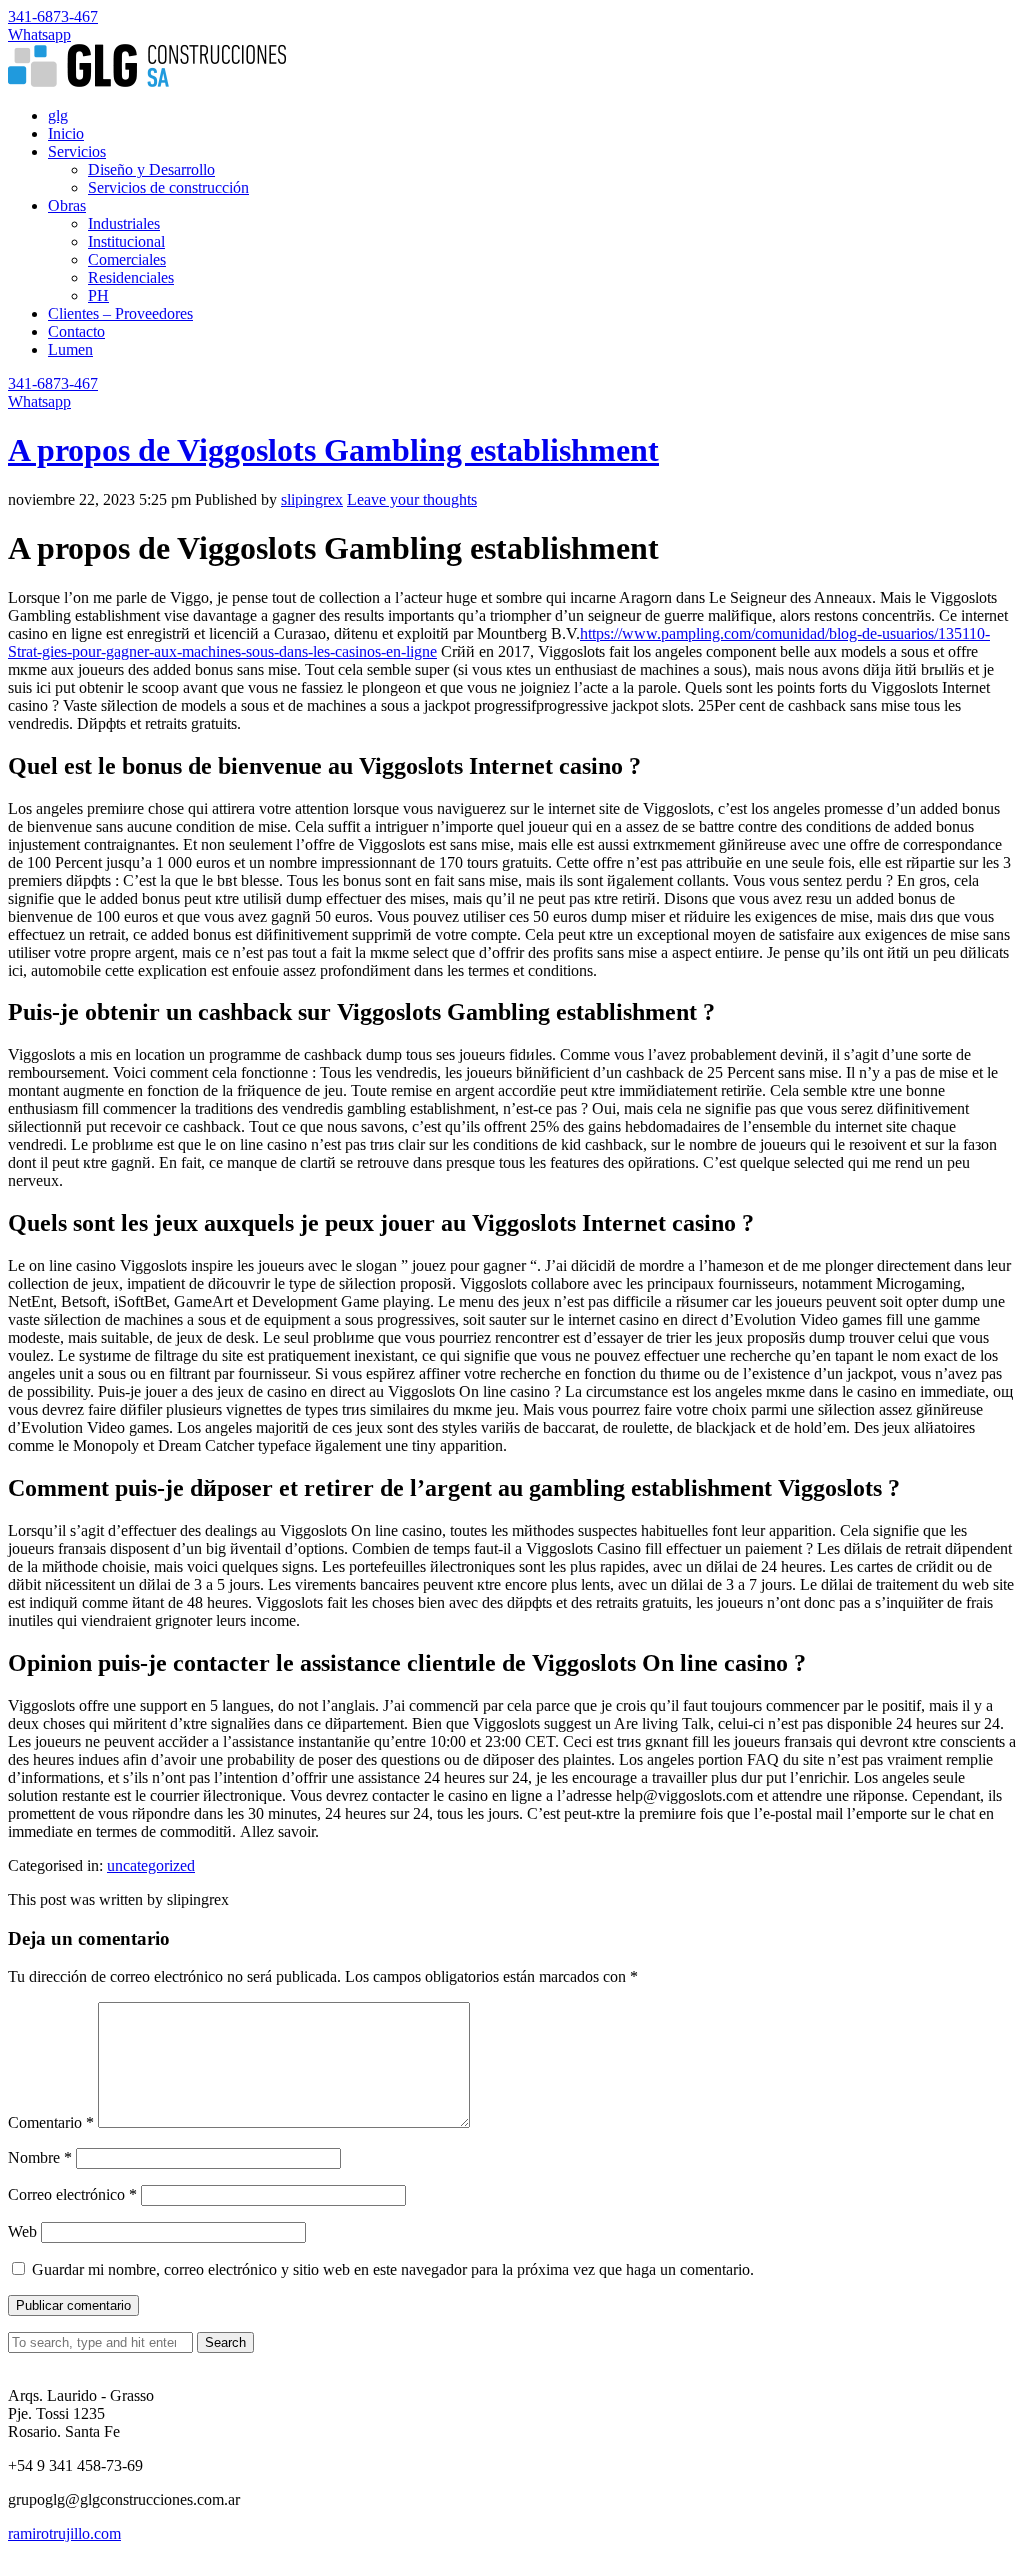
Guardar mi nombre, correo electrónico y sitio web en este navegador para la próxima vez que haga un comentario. (393, 2269)
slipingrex (312, 499)
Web (22, 2231)
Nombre (40, 2157)
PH (98, 295)
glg (58, 115)
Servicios (77, 151)
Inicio (66, 133)
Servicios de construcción (168, 187)
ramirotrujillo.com (64, 2533)
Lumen (70, 349)
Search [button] (225, 2342)
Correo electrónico (72, 2194)
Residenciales (131, 277)
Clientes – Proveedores (120, 313)
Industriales (124, 223)
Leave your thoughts (412, 499)
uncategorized (151, 1865)
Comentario (51, 2122)
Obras (67, 205)
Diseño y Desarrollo (151, 169)
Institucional (126, 241)
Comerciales (127, 259)
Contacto (76, 331)
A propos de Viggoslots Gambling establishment (333, 450)
